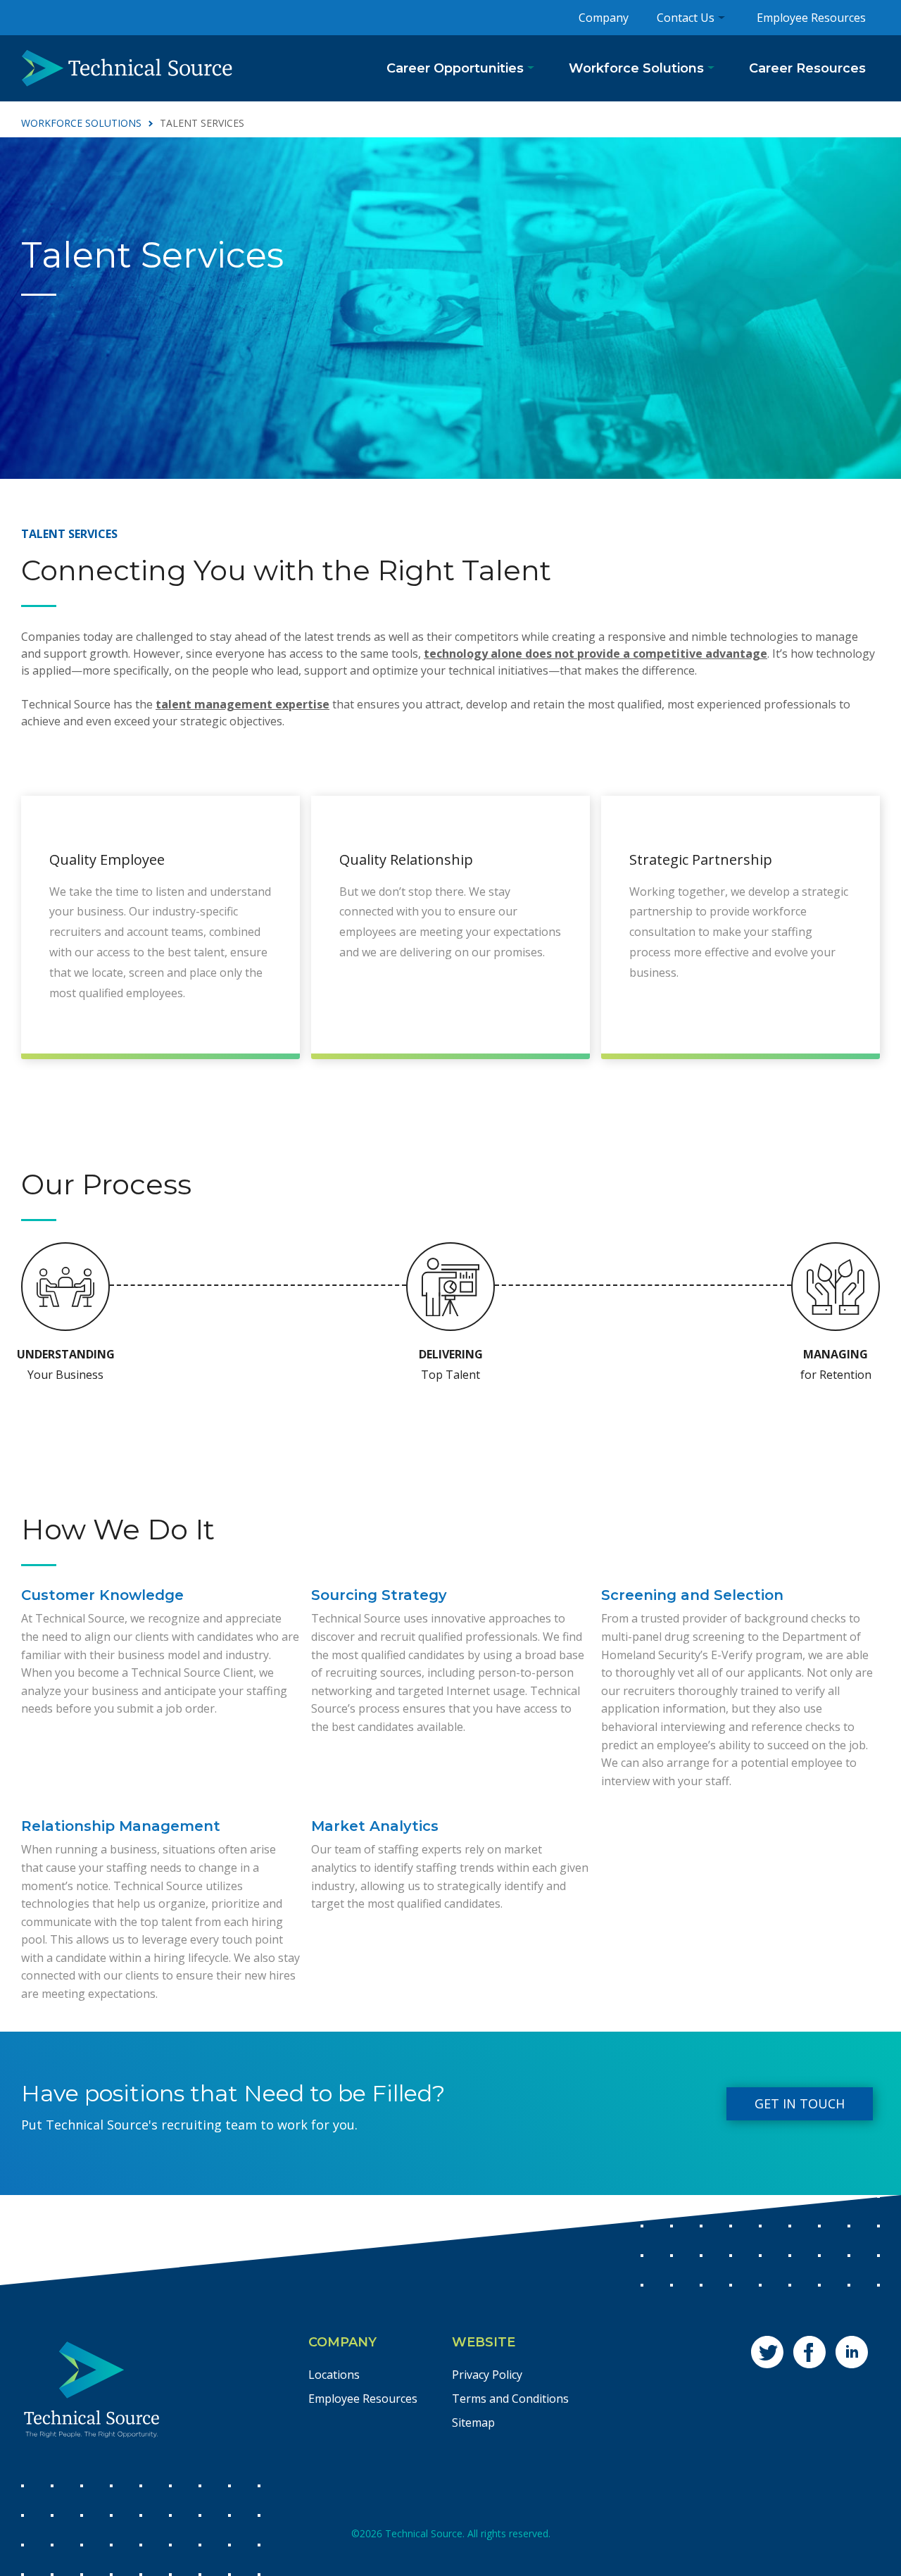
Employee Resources (811, 18)
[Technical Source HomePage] (127, 68)
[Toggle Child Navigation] (531, 68)
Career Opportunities (455, 68)
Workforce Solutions (636, 68)
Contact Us (686, 18)
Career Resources (807, 68)
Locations (334, 2375)
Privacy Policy (487, 2375)
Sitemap (473, 2422)
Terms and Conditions (510, 2399)
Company (604, 18)
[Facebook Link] (809, 2352)
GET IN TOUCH (800, 2103)
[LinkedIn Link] (852, 2352)
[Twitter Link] (767, 2352)
